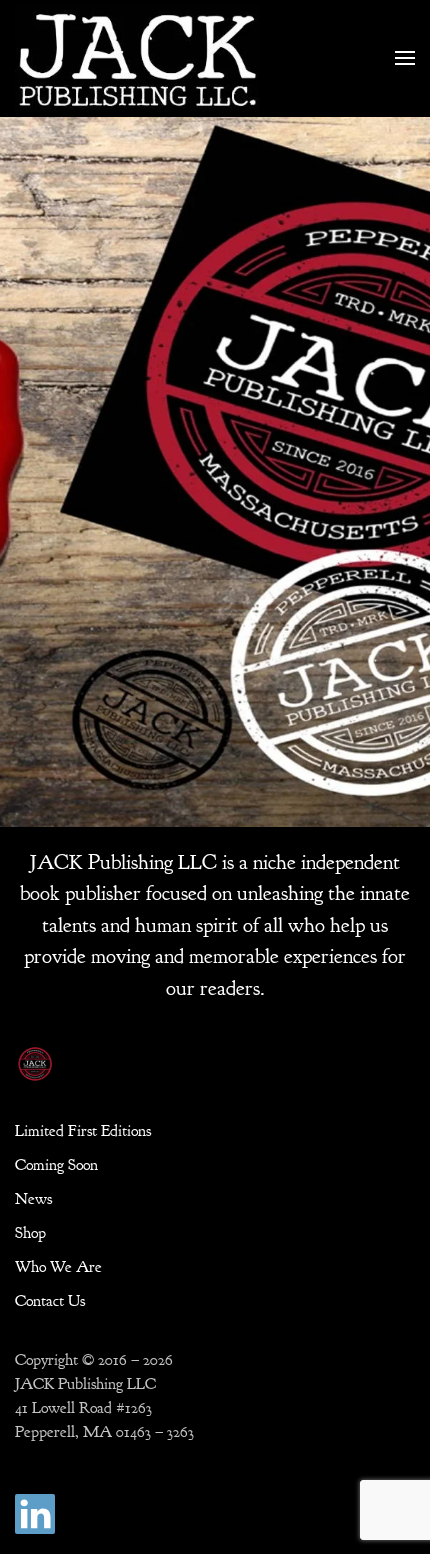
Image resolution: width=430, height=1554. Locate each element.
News (33, 1199)
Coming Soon (56, 1165)
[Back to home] (137, 58)
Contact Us (50, 1301)
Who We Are (58, 1267)
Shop (30, 1233)
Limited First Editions (83, 1131)
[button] (405, 58)
